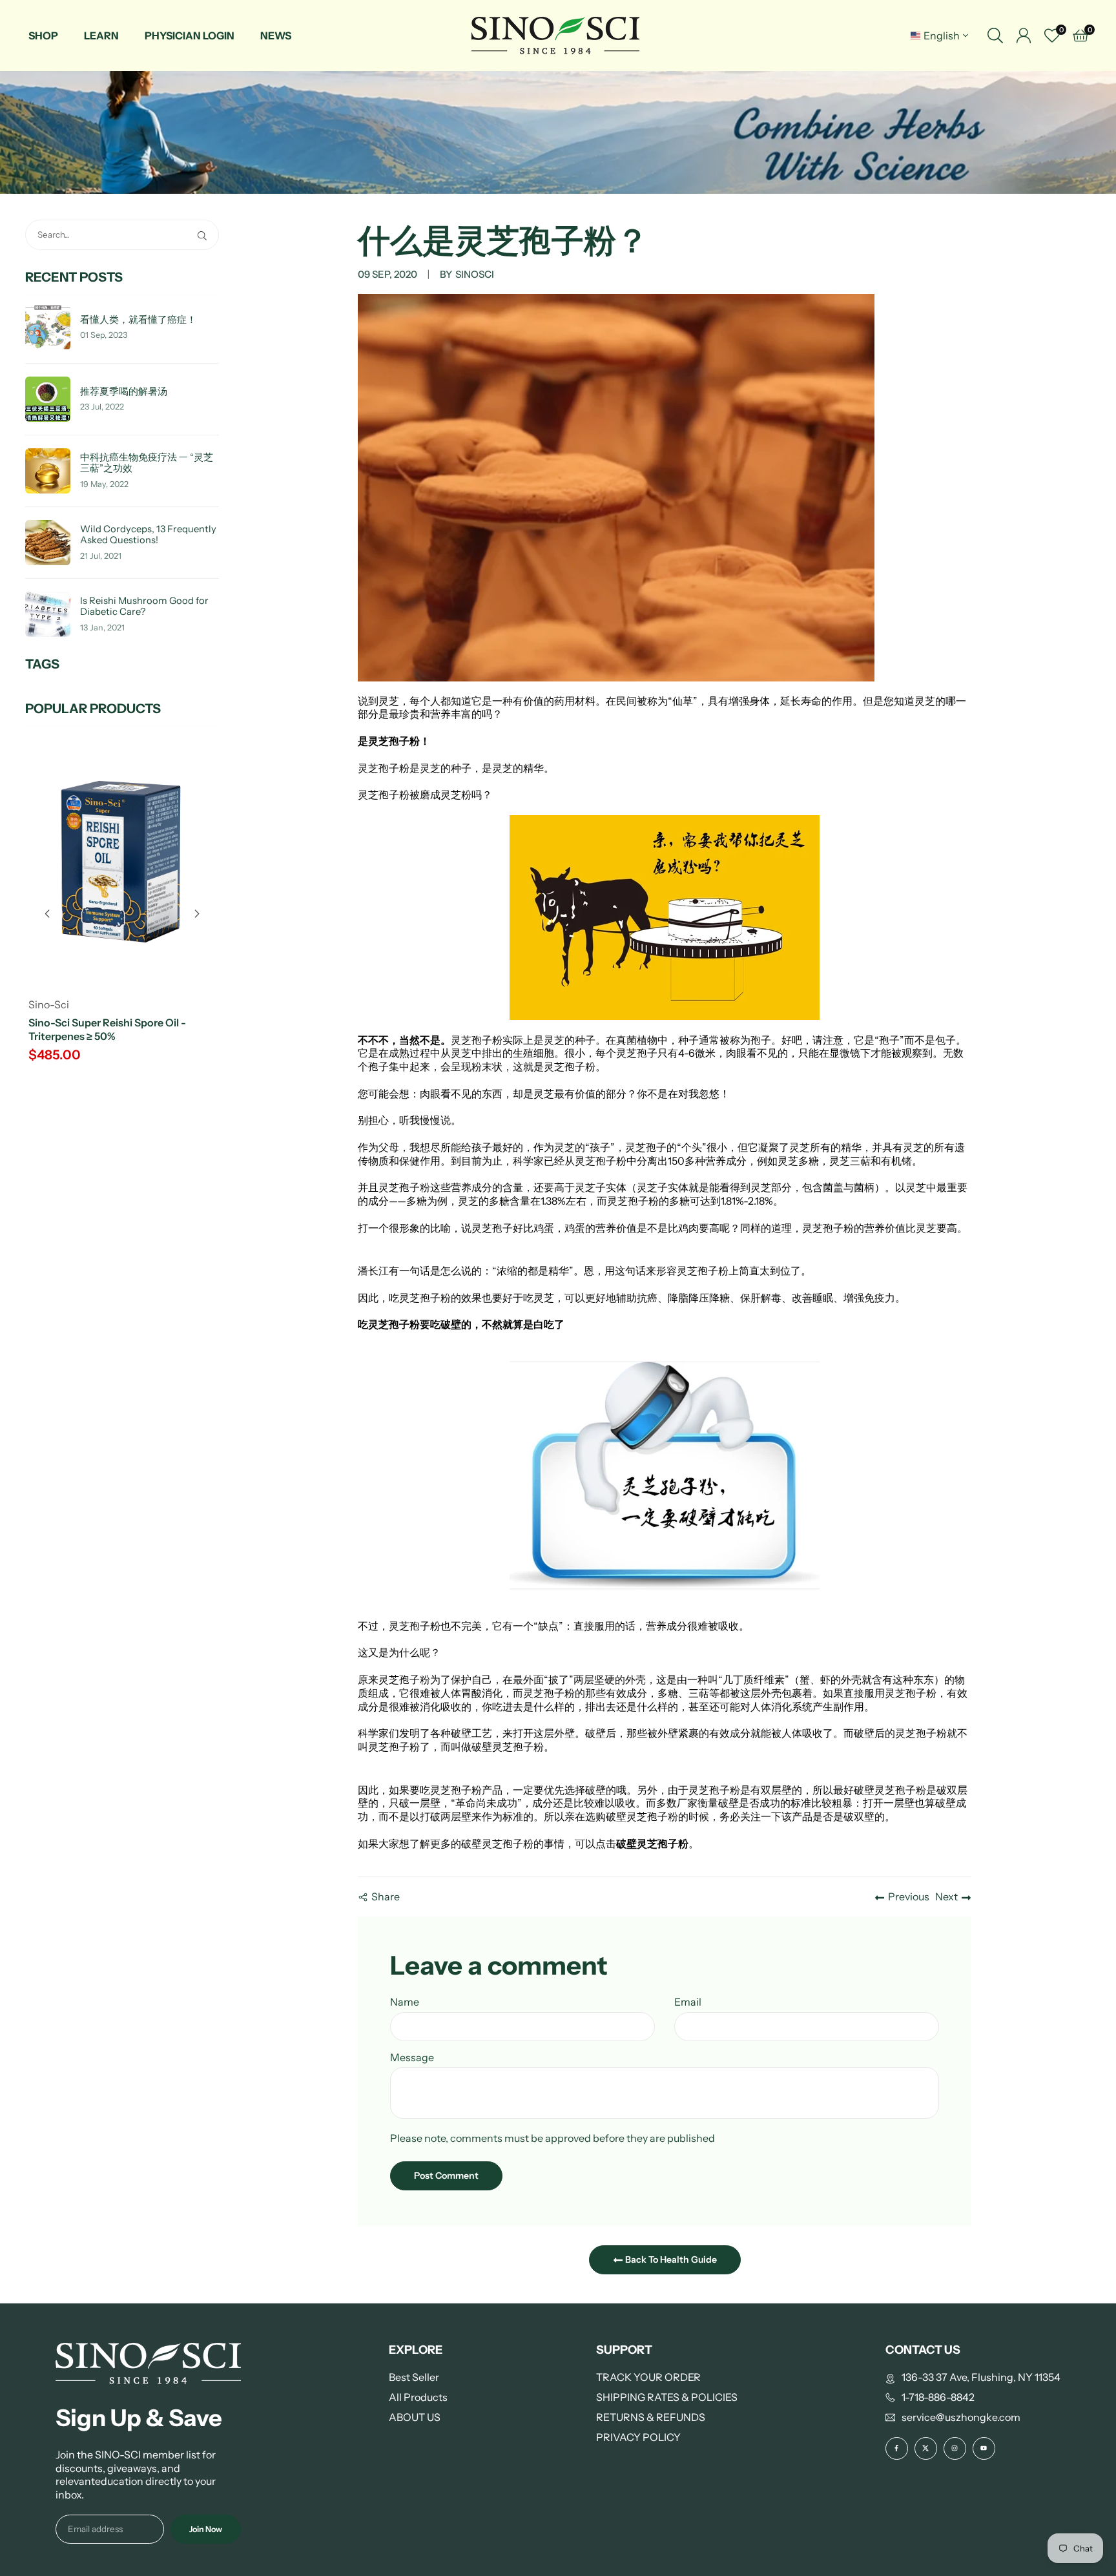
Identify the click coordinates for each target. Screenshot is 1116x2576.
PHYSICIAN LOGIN (190, 36)
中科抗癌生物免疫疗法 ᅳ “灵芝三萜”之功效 (147, 463)
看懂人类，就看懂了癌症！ (138, 320)
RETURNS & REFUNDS (651, 2417)
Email (688, 2002)
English (942, 36)
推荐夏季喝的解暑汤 (124, 392)
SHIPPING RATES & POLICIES (667, 2397)
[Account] (1024, 36)
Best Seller (414, 2377)
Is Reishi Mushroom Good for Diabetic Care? (144, 607)
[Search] (995, 36)
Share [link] (386, 1896)
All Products (418, 2397)
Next (946, 1896)
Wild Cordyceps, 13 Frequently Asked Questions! (148, 535)
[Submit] (205, 235)
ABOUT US (415, 2417)
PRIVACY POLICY (638, 2437)
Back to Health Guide (670, 2259)
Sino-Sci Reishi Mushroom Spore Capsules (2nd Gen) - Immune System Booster (121, 1036)
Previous (909, 1896)
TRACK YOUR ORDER (648, 2377)
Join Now (206, 2529)
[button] (197, 914)
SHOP (43, 36)
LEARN (101, 36)
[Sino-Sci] (555, 35)
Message (412, 2057)
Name (405, 2002)
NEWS (276, 36)
